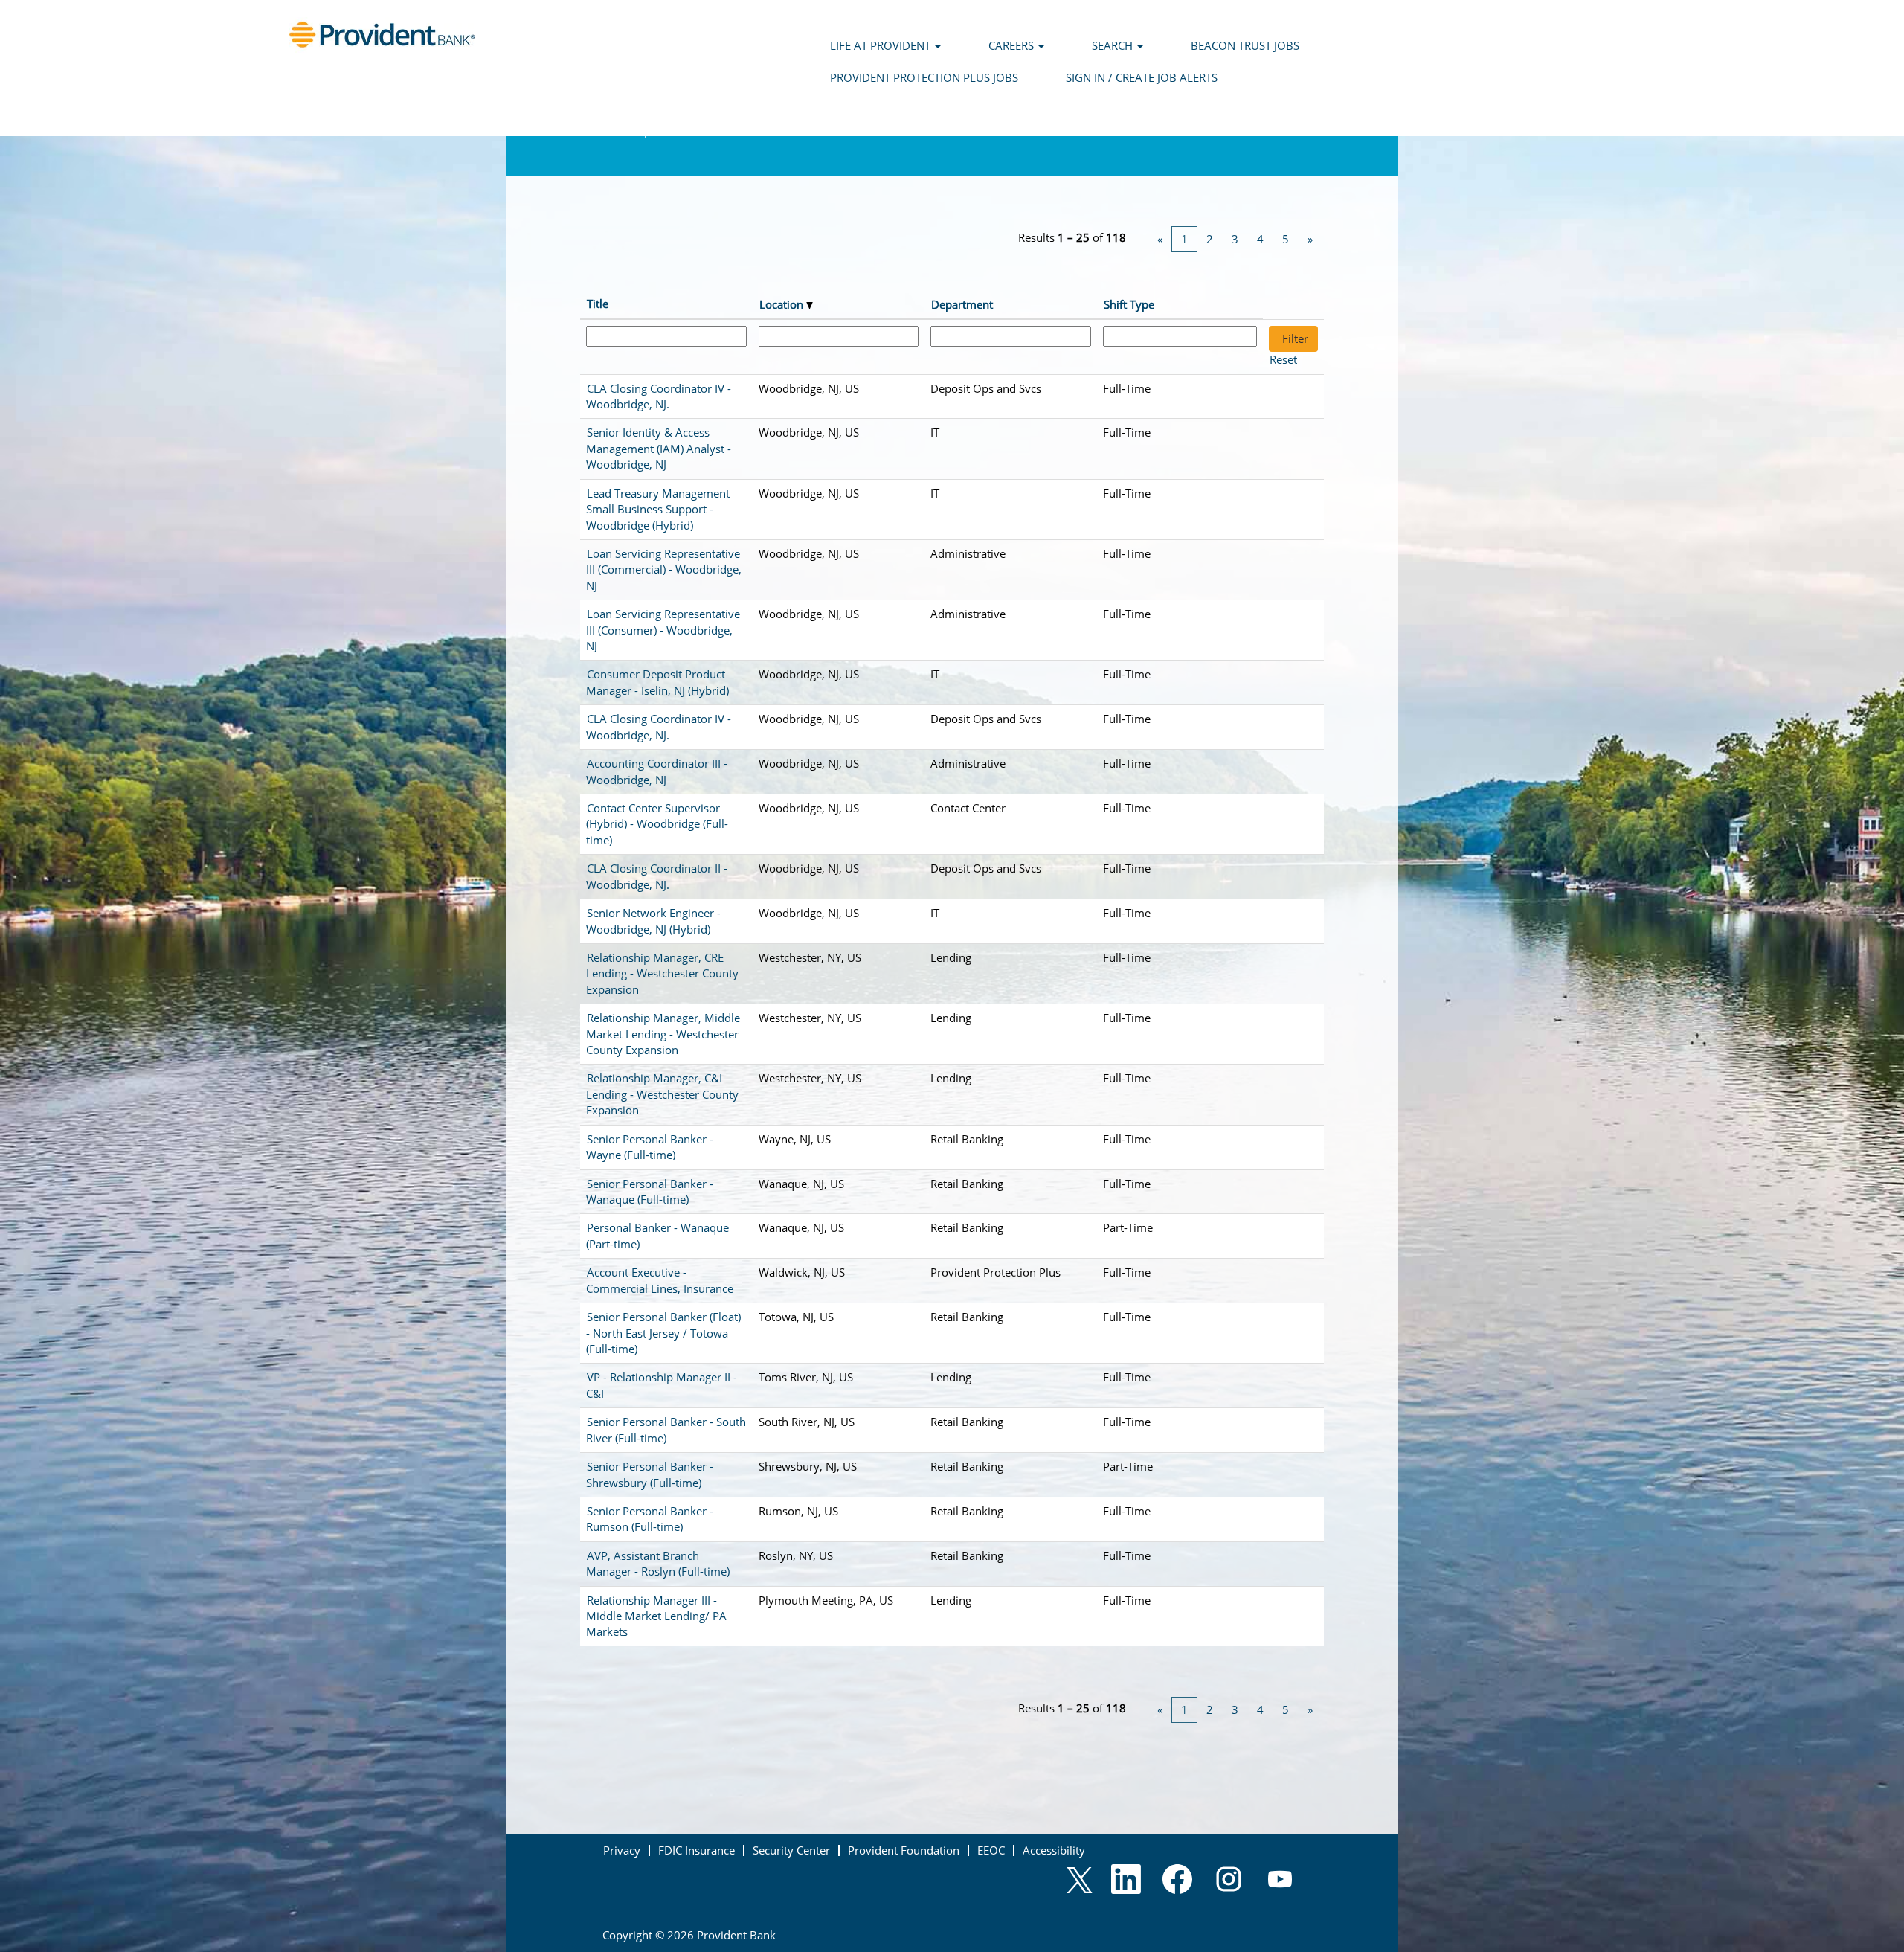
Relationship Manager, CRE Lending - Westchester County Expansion (662, 973)
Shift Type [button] (1129, 304)
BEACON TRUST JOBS (1245, 45)
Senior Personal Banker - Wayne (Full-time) (650, 1147)
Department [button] (962, 304)
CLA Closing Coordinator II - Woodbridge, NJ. (657, 876)
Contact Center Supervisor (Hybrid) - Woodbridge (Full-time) (657, 824)
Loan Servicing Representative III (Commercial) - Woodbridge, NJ (664, 569)
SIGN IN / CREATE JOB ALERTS (1142, 77)
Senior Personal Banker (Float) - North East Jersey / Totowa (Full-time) (663, 1333)
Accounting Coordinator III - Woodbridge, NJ (657, 771)
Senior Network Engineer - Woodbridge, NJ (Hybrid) (653, 921)
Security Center (791, 1850)
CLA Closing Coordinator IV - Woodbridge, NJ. (659, 396)
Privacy (622, 1850)
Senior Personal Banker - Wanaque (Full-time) (650, 1191)
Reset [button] (1283, 359)
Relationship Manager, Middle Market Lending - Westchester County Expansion (663, 1034)
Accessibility (1054, 1850)
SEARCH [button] (1114, 45)
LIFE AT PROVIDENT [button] (882, 45)
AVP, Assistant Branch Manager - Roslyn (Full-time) (658, 1563)
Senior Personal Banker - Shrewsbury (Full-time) (650, 1474)
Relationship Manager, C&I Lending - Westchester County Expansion (662, 1094)
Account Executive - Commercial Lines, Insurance (660, 1280)
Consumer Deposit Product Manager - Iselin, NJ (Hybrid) (657, 682)
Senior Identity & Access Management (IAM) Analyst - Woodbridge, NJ (659, 448)
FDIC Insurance (697, 1850)
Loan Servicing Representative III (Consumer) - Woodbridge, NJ (663, 630)
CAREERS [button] (1013, 45)
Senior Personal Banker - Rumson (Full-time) (650, 1519)
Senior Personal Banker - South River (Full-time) (666, 1429)
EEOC (991, 1850)
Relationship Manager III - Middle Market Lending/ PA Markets (656, 1616)
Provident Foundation (904, 1850)
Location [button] (783, 304)
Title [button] (598, 304)
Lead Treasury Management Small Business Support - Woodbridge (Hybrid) (658, 509)
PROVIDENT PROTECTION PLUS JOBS (924, 77)
